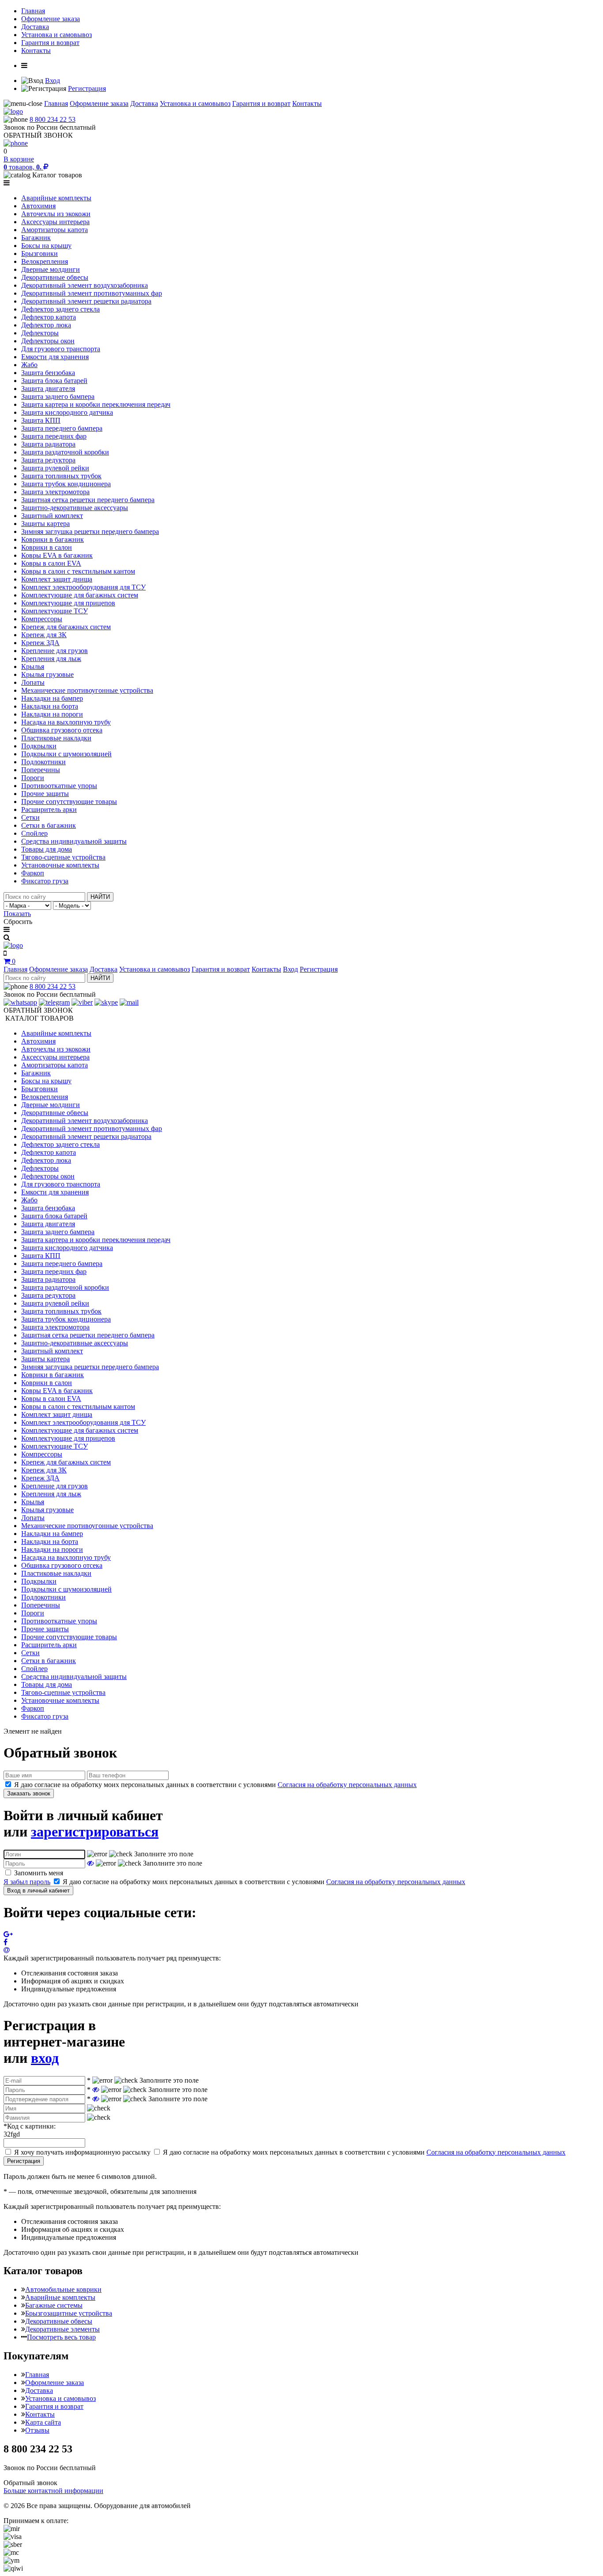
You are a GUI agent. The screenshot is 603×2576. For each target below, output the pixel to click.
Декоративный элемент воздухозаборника (85, 285)
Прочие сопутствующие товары (69, 802)
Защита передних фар (54, 436)
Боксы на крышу (46, 246)
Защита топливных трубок (61, 476)
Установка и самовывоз (57, 35)
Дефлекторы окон (48, 341)
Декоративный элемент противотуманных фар (92, 293)
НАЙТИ (100, 897)
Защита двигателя (48, 389)
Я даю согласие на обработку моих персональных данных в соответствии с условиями (215, 1785)
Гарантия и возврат (50, 43)
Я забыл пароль (27, 1882)
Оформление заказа (51, 19)
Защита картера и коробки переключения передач (96, 404)
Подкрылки (39, 746)
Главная (33, 11)
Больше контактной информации (53, 2491)
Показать (17, 914)
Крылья (33, 667)
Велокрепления (45, 261)
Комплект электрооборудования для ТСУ (83, 587)
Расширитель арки (49, 809)
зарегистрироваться (95, 1832)
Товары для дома (47, 849)
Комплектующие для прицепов (68, 603)
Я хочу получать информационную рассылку (82, 2152)
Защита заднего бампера (58, 396)
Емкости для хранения (55, 357)
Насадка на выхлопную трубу (66, 722)
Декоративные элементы (62, 2329)
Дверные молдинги (51, 269)
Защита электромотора (55, 492)
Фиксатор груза (45, 881)
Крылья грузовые (47, 674)
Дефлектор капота (49, 317)
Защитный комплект (52, 516)
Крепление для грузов (55, 651)
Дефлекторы (40, 333)
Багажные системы (54, 2305)
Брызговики (40, 253)
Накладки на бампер (52, 698)
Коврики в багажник (53, 539)
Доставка (35, 27)
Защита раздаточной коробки (65, 452)
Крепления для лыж (51, 659)
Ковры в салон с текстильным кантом (78, 571)
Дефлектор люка (46, 325)
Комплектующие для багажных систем (80, 595)
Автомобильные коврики (63, 2289)
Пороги (33, 778)
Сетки (30, 817)
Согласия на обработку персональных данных (347, 1785)
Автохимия (38, 206)
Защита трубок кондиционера (66, 484)
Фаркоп (33, 873)
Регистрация (87, 88)
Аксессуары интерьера (55, 222)
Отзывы (37, 2430)
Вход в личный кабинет (38, 1891)
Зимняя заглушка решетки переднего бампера (90, 531)
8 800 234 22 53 (53, 119)
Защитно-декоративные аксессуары (75, 508)
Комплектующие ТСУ (55, 611)
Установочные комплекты (60, 865)
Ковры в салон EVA (51, 563)
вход (45, 2058)
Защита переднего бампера (62, 428)
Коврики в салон (47, 547)
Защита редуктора (48, 460)
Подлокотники (43, 762)
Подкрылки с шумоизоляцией (66, 754)
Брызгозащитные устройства (69, 2313)
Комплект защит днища (57, 579)
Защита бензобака (48, 373)
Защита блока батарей (54, 381)
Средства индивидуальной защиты (74, 841)
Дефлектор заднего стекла (60, 309)
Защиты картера (45, 524)
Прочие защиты (45, 794)
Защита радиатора (48, 444)
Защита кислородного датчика (67, 412)
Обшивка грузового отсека (62, 730)
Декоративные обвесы (55, 277)
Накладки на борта (50, 706)
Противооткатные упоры (59, 786)
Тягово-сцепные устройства (63, 857)
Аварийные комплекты (56, 198)
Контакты (36, 51)
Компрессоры (42, 619)
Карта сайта (43, 2422)
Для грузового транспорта (61, 349)
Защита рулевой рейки (55, 468)
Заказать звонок (29, 1793)
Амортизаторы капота (55, 230)
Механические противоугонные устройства (87, 690)
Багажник (36, 238)
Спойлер (34, 833)
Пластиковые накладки (56, 738)
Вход (53, 81)
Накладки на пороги (52, 714)
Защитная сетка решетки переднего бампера (88, 500)
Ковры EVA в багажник (57, 555)
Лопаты (33, 682)
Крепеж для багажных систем (66, 627)
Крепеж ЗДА (40, 643)
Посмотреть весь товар (61, 2337)
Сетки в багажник (49, 825)
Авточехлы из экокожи (56, 214)
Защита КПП (41, 420)
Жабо (29, 365)
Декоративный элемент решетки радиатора (86, 301)
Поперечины (41, 770)
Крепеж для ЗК (44, 635)
